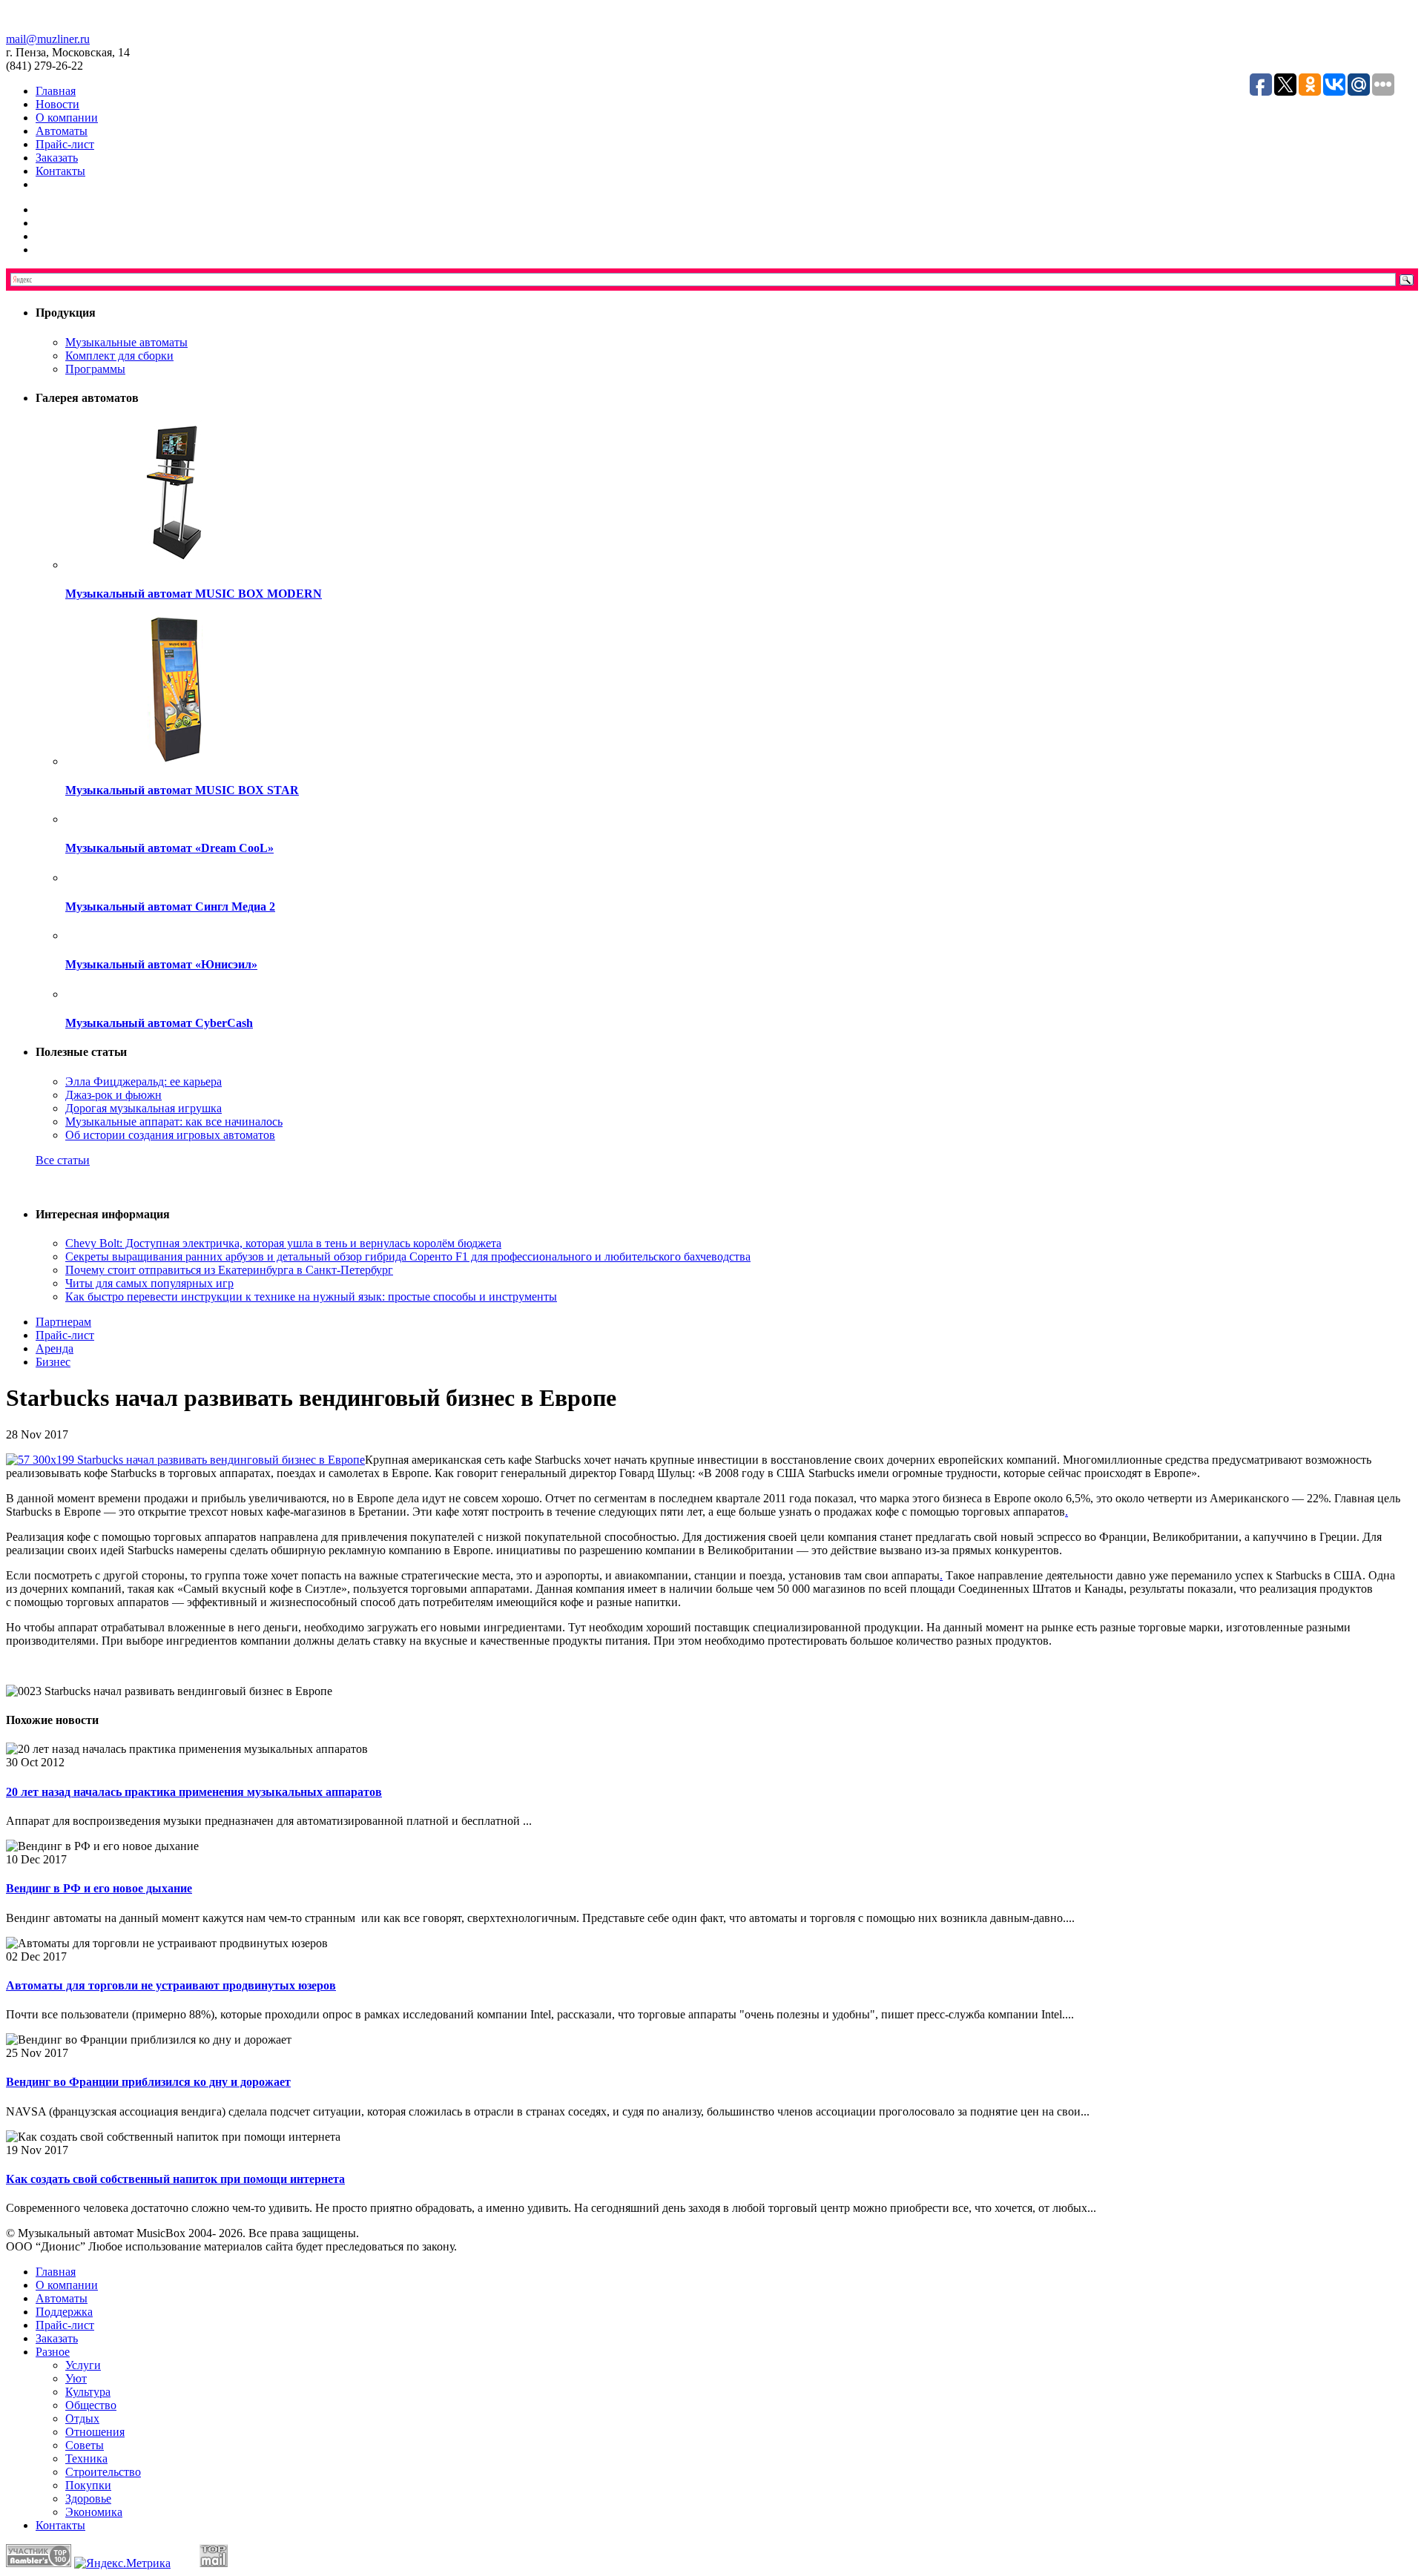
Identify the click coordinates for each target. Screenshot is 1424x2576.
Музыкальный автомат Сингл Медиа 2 (170, 906)
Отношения (95, 2432)
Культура (88, 2392)
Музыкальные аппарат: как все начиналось (174, 1122)
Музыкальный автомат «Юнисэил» (161, 964)
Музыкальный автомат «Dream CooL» (169, 848)
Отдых (82, 2418)
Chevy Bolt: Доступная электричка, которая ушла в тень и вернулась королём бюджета (283, 1243)
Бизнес (53, 1362)
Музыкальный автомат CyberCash (159, 1023)
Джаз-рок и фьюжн (113, 1095)
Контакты (60, 171)
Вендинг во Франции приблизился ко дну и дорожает (148, 2082)
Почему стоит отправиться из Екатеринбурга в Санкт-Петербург (229, 1270)
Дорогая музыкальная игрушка (144, 1108)
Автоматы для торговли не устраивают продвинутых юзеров (171, 1985)
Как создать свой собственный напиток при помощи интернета (175, 2179)
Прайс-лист (65, 144)
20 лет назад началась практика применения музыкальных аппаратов (194, 1792)
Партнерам (63, 1322)
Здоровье (88, 2499)
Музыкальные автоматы (126, 342)
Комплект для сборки (119, 356)
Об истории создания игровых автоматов (170, 1135)
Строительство (103, 2472)
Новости (57, 104)
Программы (95, 369)
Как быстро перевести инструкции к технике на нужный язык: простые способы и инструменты (311, 1297)
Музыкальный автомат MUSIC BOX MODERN (194, 594)
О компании (67, 118)
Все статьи (63, 1160)
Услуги (83, 2365)
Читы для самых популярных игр (149, 1283)
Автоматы (62, 131)
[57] (185, 1460)
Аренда (55, 1348)
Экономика (94, 2512)
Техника (86, 2458)
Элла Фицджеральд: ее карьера (144, 1081)
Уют (76, 2378)
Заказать (57, 158)
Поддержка (64, 2312)
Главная (56, 91)
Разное (53, 2352)
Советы (85, 2445)
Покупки (88, 2485)
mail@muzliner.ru (48, 39)
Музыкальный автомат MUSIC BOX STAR (182, 790)
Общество (91, 2405)
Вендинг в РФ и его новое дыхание (99, 1888)
